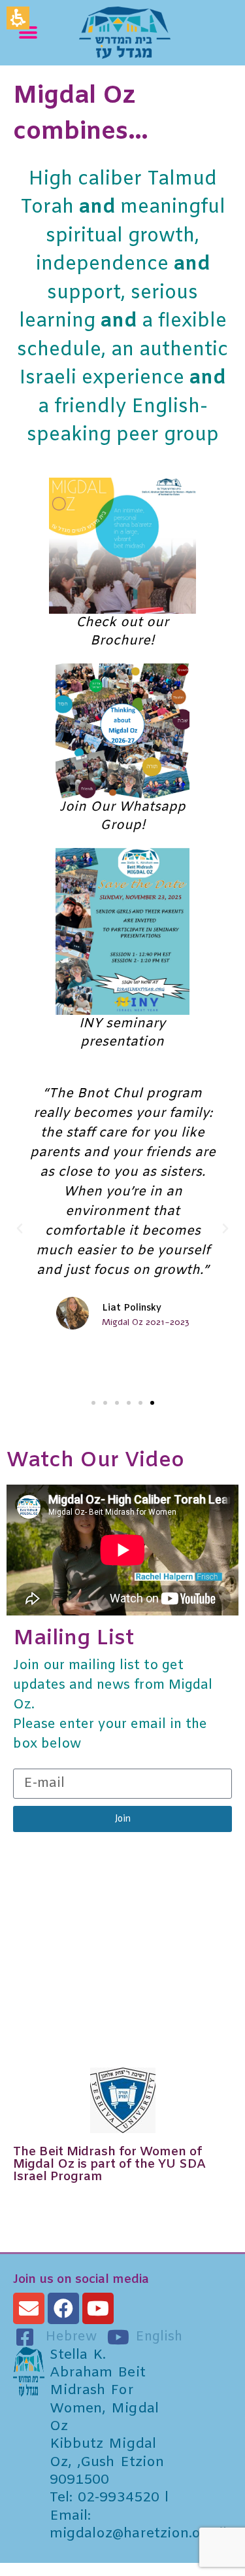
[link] (156, 33)
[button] (28, 32)
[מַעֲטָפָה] (29, 2308)
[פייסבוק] (63, 2308)
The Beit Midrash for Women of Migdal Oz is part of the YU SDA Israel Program (109, 2164)
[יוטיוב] (98, 2308)
